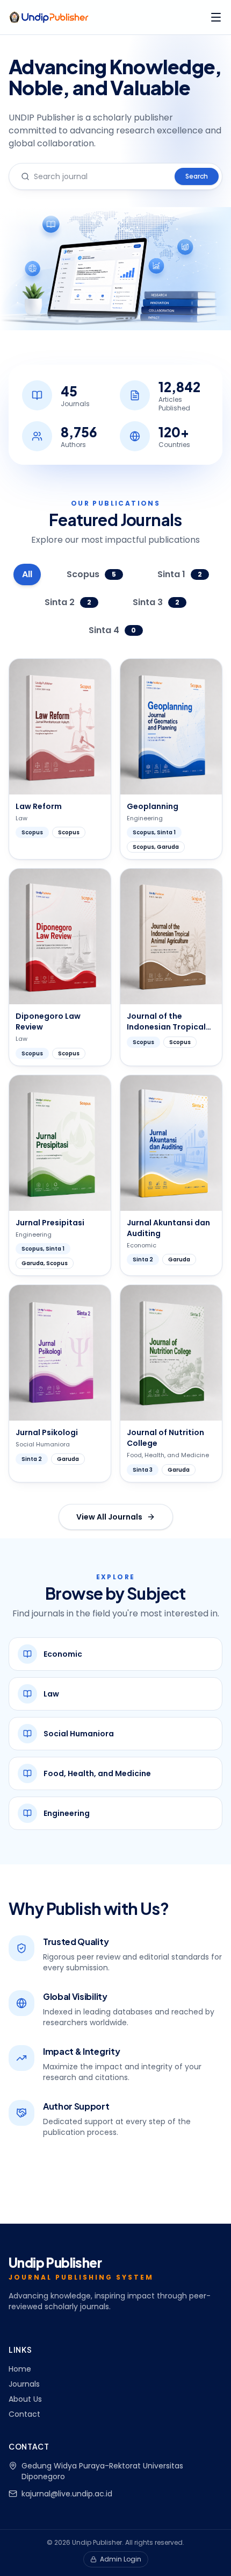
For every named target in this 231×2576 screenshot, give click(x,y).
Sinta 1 (180, 574)
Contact (24, 2414)
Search (197, 176)
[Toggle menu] (216, 17)
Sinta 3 (156, 602)
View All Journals (109, 1517)
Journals (24, 2384)
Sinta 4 (113, 630)
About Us (25, 2399)
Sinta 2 (68, 602)
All (27, 574)
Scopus (91, 574)
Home (20, 2369)
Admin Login (121, 2559)
